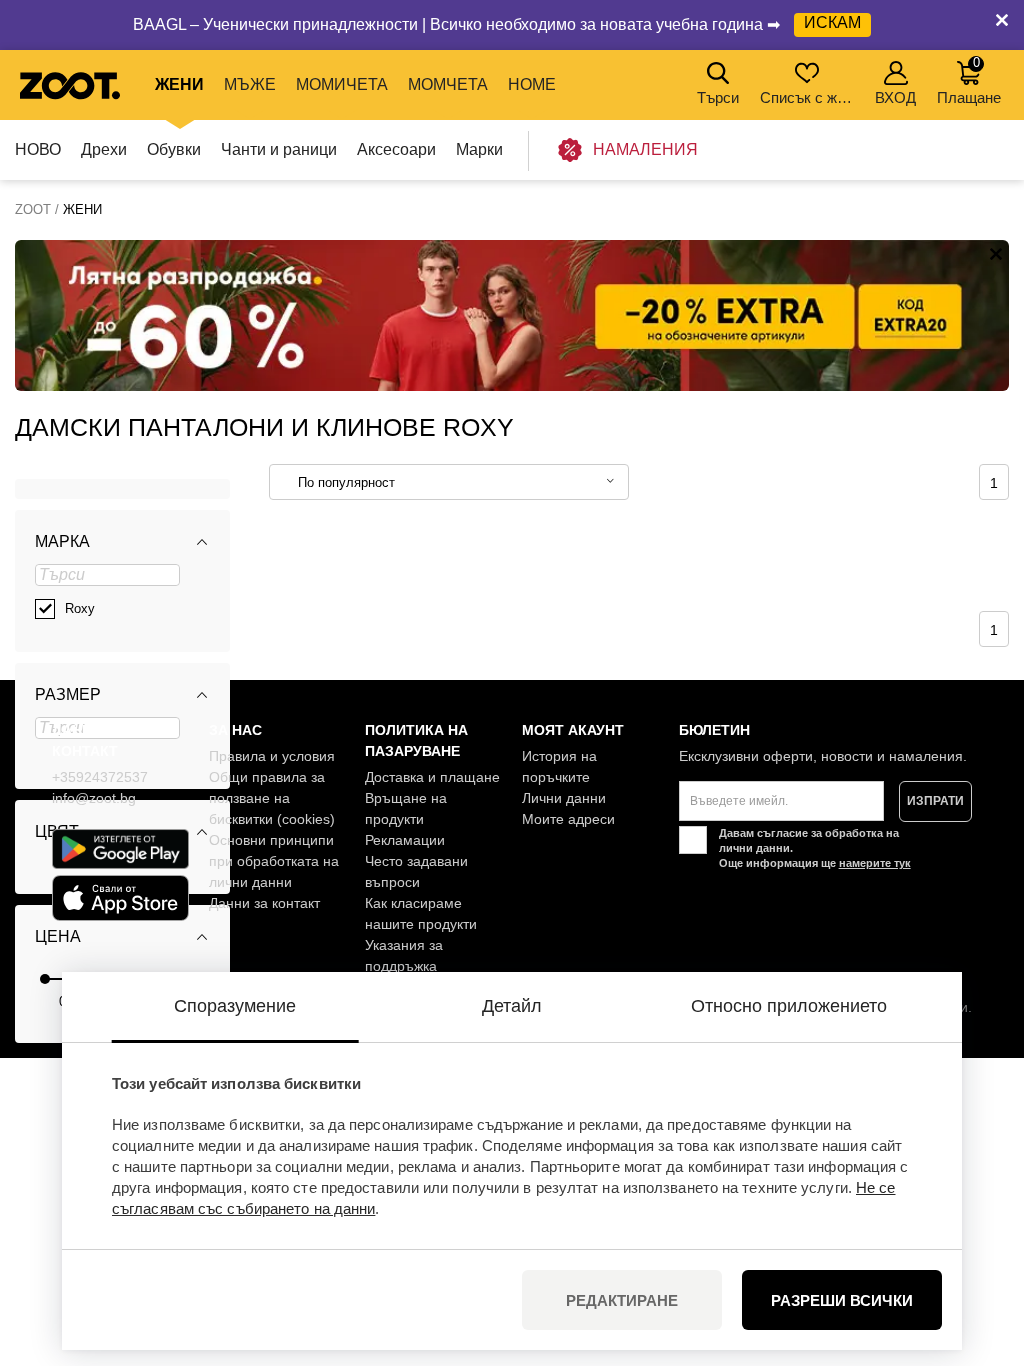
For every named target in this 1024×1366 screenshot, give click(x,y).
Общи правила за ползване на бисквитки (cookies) (272, 798)
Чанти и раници (279, 149)
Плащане (969, 80)
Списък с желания (808, 97)
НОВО (38, 149)
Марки (479, 149)
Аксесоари (396, 149)
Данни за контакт (264, 903)
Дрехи (104, 149)
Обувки (174, 149)
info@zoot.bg (94, 798)
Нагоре (974, 1245)
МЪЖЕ (250, 84)
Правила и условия (272, 756)
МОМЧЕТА (448, 84)
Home (532, 84)
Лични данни (564, 798)
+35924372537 (100, 777)
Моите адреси (568, 819)
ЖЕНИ (179, 84)
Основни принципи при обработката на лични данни (274, 861)
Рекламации (405, 840)
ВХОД (895, 97)
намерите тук (875, 863)
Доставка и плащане (432, 777)
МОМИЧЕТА (342, 84)
